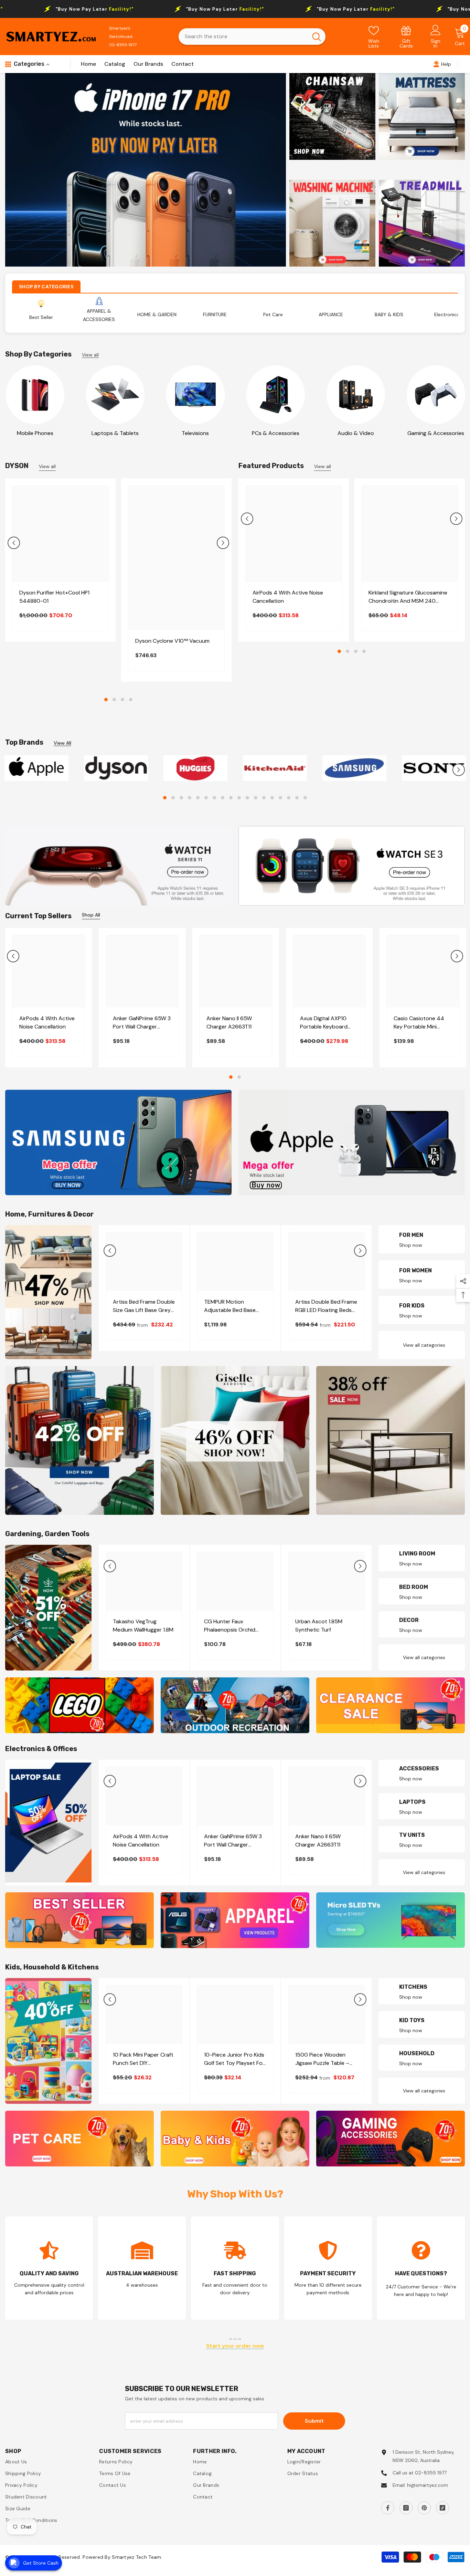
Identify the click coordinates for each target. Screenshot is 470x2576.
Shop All (91, 915)
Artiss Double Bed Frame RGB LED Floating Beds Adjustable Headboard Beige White (326, 1306)
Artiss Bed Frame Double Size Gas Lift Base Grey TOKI (144, 1306)
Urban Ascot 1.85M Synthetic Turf (319, 1626)
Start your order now (235, 2346)
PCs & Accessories (276, 433)
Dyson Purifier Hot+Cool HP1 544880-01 (54, 597)
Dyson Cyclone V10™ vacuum (172, 641)
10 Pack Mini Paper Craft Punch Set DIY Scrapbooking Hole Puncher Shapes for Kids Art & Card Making (144, 2059)
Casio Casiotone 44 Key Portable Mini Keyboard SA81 (419, 1023)
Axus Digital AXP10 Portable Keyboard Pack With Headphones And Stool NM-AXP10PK (329, 1023)
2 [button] (114, 700)
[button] (14, 543)
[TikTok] (442, 2508)
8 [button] (223, 798)
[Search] (252, 37)
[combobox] (243, 37)
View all (90, 355)
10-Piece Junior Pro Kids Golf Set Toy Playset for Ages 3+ (234, 2059)
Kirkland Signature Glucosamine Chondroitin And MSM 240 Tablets (408, 597)
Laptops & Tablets (115, 433)
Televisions (195, 433)
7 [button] (214, 798)
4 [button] (131, 700)
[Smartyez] (35, 395)
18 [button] (305, 798)
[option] (146, 170)
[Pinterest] (424, 2508)
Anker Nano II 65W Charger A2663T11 (229, 1022)
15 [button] (280, 798)
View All (62, 743)
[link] (406, 37)
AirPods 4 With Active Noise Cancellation (288, 597)
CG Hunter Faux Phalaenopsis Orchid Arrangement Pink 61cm (233, 1626)
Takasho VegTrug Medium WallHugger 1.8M (143, 1626)
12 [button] (256, 798)
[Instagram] (406, 2508)
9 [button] (231, 798)
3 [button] (122, 700)
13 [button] (264, 798)
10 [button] (239, 798)
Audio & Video (356, 433)
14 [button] (272, 798)
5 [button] (198, 798)
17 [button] (297, 798)
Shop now (411, 1245)
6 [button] (206, 798)
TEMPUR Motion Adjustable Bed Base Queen (230, 1306)
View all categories (424, 1345)
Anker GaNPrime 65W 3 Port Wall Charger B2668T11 (142, 1023)
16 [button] (289, 798)
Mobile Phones (35, 433)
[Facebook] (388, 2508)
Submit (314, 2421)
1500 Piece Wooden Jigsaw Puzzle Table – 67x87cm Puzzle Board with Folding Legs (324, 2059)
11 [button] (247, 798)
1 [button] (106, 700)
